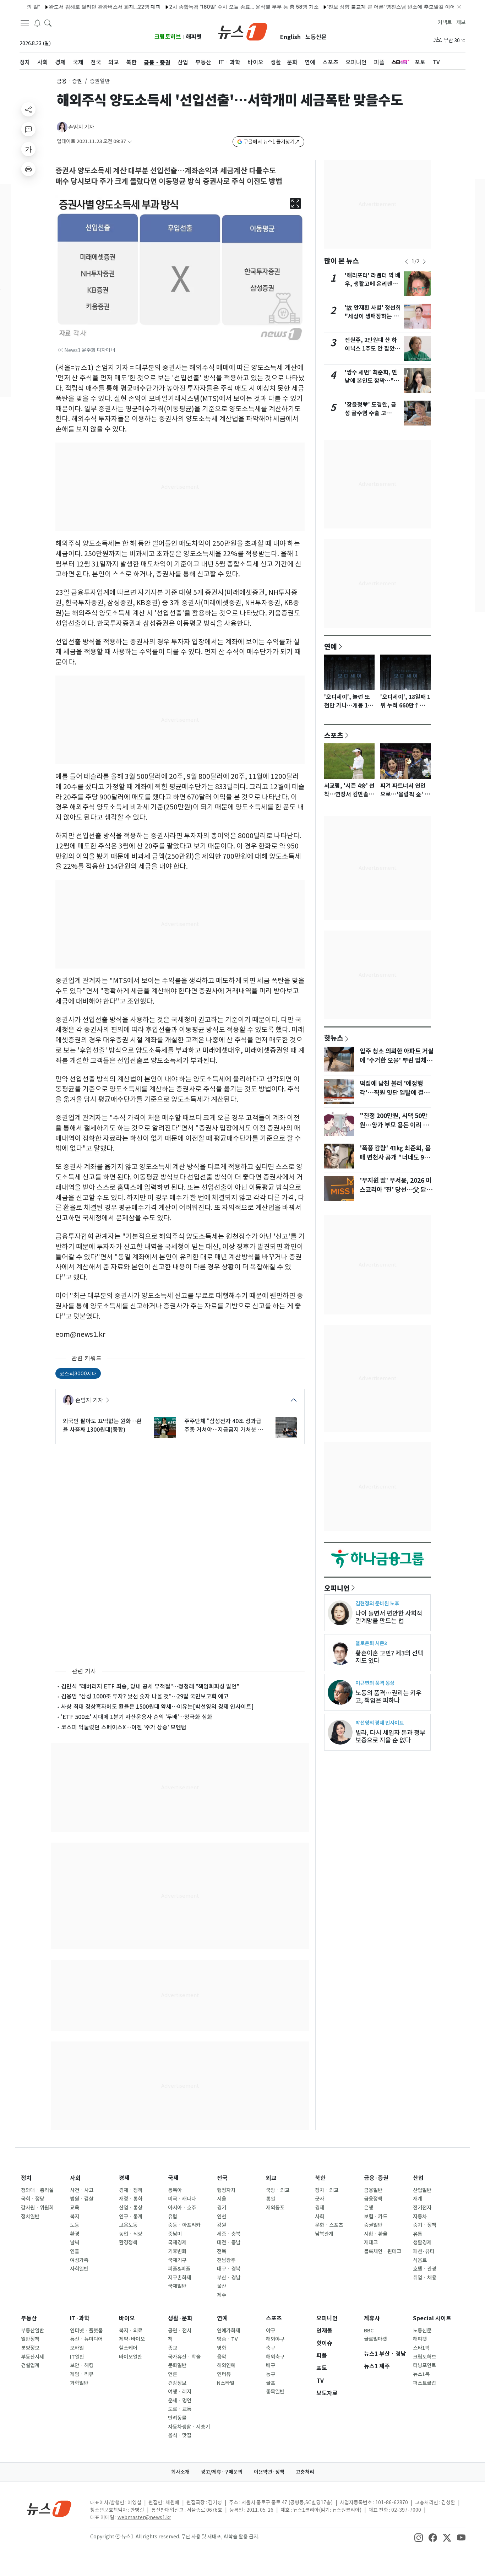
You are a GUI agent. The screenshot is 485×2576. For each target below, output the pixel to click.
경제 (124, 2178)
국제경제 (177, 2243)
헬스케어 (128, 2348)
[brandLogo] (243, 31)
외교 (271, 2178)
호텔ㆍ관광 (425, 2269)
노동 (75, 2225)
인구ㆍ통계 (131, 2217)
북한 (320, 2178)
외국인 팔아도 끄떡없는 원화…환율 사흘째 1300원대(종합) (102, 1425)
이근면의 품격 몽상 (375, 1683)
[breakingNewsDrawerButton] (37, 23)
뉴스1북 (421, 2374)
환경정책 (128, 2243)
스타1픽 (421, 2348)
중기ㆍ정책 (425, 2225)
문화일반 (177, 2365)
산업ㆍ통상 (131, 2208)
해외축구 (275, 2357)
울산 (222, 2286)
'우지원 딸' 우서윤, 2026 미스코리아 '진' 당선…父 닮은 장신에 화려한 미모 (396, 1190)
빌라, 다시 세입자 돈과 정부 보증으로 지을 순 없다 (390, 1736)
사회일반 (79, 2269)
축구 (271, 2348)
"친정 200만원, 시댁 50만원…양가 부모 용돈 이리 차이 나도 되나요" (394, 1125)
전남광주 (226, 2260)
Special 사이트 (432, 2318)
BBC (369, 2331)
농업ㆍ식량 (131, 2234)
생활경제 (422, 2243)
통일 (271, 2199)
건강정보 (177, 2383)
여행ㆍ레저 (180, 2392)
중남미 (175, 2234)
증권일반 (373, 2225)
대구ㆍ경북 (229, 2269)
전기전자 (422, 2208)
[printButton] (28, 169)
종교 (173, 2348)
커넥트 (445, 22)
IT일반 (77, 2357)
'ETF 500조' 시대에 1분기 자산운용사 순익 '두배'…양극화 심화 (137, 1717)
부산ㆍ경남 (229, 2278)
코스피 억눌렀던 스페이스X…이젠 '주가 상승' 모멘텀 (124, 1727)
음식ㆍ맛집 (180, 2435)
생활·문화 (180, 2318)
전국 (222, 2178)
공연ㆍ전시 (180, 2331)
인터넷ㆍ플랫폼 (86, 2331)
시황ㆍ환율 (376, 2234)
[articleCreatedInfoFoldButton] (130, 142)
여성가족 (79, 2260)
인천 (222, 2217)
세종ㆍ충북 (229, 2234)
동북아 (175, 2190)
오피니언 (337, 1588)
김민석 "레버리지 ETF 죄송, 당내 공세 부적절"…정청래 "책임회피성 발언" (150, 1686)
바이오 (127, 2318)
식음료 (420, 2260)
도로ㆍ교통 (180, 2409)
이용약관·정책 (269, 2472)
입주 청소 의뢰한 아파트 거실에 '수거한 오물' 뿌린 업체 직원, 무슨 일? (397, 1061)
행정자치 (226, 2190)
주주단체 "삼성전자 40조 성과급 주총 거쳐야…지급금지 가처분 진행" (224, 1426)
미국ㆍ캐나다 (182, 2199)
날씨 (75, 2243)
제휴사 (372, 2318)
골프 (271, 2383)
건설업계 (30, 2365)
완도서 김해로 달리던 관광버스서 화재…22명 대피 (59, 7)
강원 (222, 2225)
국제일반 (177, 2286)
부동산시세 (32, 2357)
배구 (271, 2365)
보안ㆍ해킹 (82, 2365)
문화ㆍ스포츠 (329, 2225)
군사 (320, 2199)
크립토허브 (168, 37)
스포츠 (334, 735)
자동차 (420, 2217)
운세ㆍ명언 (180, 2401)
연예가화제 (228, 2331)
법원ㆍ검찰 (82, 2199)
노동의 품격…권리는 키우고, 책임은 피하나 (388, 1697)
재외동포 (275, 2208)
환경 (75, 2234)
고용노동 (128, 2225)
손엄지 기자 (81, 127)
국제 (173, 2178)
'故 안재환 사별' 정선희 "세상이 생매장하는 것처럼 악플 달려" (373, 316)
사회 (75, 2178)
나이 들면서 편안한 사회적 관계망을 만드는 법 (389, 1617)
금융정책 (373, 2199)
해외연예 (226, 2365)
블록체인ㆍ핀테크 (383, 2251)
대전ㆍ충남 (229, 2243)
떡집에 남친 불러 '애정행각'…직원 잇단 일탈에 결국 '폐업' (394, 1093)
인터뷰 (224, 2374)
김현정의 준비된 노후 (377, 1603)
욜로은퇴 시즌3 (371, 1643)
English (290, 37)
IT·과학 (80, 2318)
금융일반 (373, 2190)
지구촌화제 (179, 2278)
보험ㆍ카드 (376, 2217)
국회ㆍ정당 (33, 2199)
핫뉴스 (334, 1038)
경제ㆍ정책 (131, 2190)
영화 (222, 2348)
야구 (271, 2331)
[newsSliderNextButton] (424, 262)
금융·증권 (376, 2178)
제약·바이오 (132, 2339)
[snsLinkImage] (419, 2537)
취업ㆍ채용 (425, 2278)
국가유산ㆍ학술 (184, 2357)
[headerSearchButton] (48, 23)
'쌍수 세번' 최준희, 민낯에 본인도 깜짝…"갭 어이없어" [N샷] (372, 381)
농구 (271, 2374)
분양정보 (30, 2348)
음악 (222, 2357)
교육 (75, 2208)
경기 (222, 2208)
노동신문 (316, 37)
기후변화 (177, 2251)
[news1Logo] (49, 2508)
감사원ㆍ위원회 (37, 2208)
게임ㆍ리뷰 (82, 2374)
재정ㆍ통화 (131, 2199)
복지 (75, 2217)
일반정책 (30, 2339)
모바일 (77, 2348)
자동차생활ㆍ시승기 (189, 2427)
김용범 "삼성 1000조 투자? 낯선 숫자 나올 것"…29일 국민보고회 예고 (145, 1696)
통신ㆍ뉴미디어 (86, 2339)
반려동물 (177, 2418)
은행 (369, 2208)
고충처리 (305, 2472)
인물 (75, 2251)
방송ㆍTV (227, 2339)
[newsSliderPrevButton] (407, 262)
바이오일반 (130, 2357)
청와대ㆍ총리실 (37, 2190)
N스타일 (226, 2383)
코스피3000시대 (78, 1373)
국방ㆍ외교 (278, 2190)
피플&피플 (179, 2269)
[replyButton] (28, 129)
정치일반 (30, 2217)
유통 (418, 2234)
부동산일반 (32, 2331)
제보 (461, 22)
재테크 (371, 2243)
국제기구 (177, 2260)
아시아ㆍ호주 (182, 2208)
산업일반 (422, 2190)
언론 (173, 2374)
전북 (222, 2251)
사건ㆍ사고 (82, 2190)
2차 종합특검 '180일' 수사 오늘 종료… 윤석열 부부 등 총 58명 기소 (199, 7)
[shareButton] (28, 109)
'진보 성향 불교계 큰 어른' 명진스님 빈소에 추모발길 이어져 (348, 7)
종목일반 (275, 2392)
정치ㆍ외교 (327, 2190)
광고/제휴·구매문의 (222, 2472)
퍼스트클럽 (424, 2383)
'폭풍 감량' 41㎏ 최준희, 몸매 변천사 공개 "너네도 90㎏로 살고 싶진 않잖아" (395, 1157)
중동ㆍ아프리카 (184, 2225)
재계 (418, 2199)
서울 (222, 2199)
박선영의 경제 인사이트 (380, 1723)
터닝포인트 (424, 2365)
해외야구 (275, 2339)
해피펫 (194, 37)
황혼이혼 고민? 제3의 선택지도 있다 (389, 1657)
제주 (222, 2295)
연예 (331, 646)
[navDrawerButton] (25, 23)
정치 (26, 2178)
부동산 (29, 2318)
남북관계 (324, 2234)
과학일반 (79, 2383)
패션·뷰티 (424, 2251)
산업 (418, 2178)
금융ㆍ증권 (69, 81)
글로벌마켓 (375, 2339)
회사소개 (180, 2472)
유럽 (173, 2217)
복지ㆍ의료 (131, 2331)
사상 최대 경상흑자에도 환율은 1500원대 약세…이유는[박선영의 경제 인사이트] (157, 1707)
